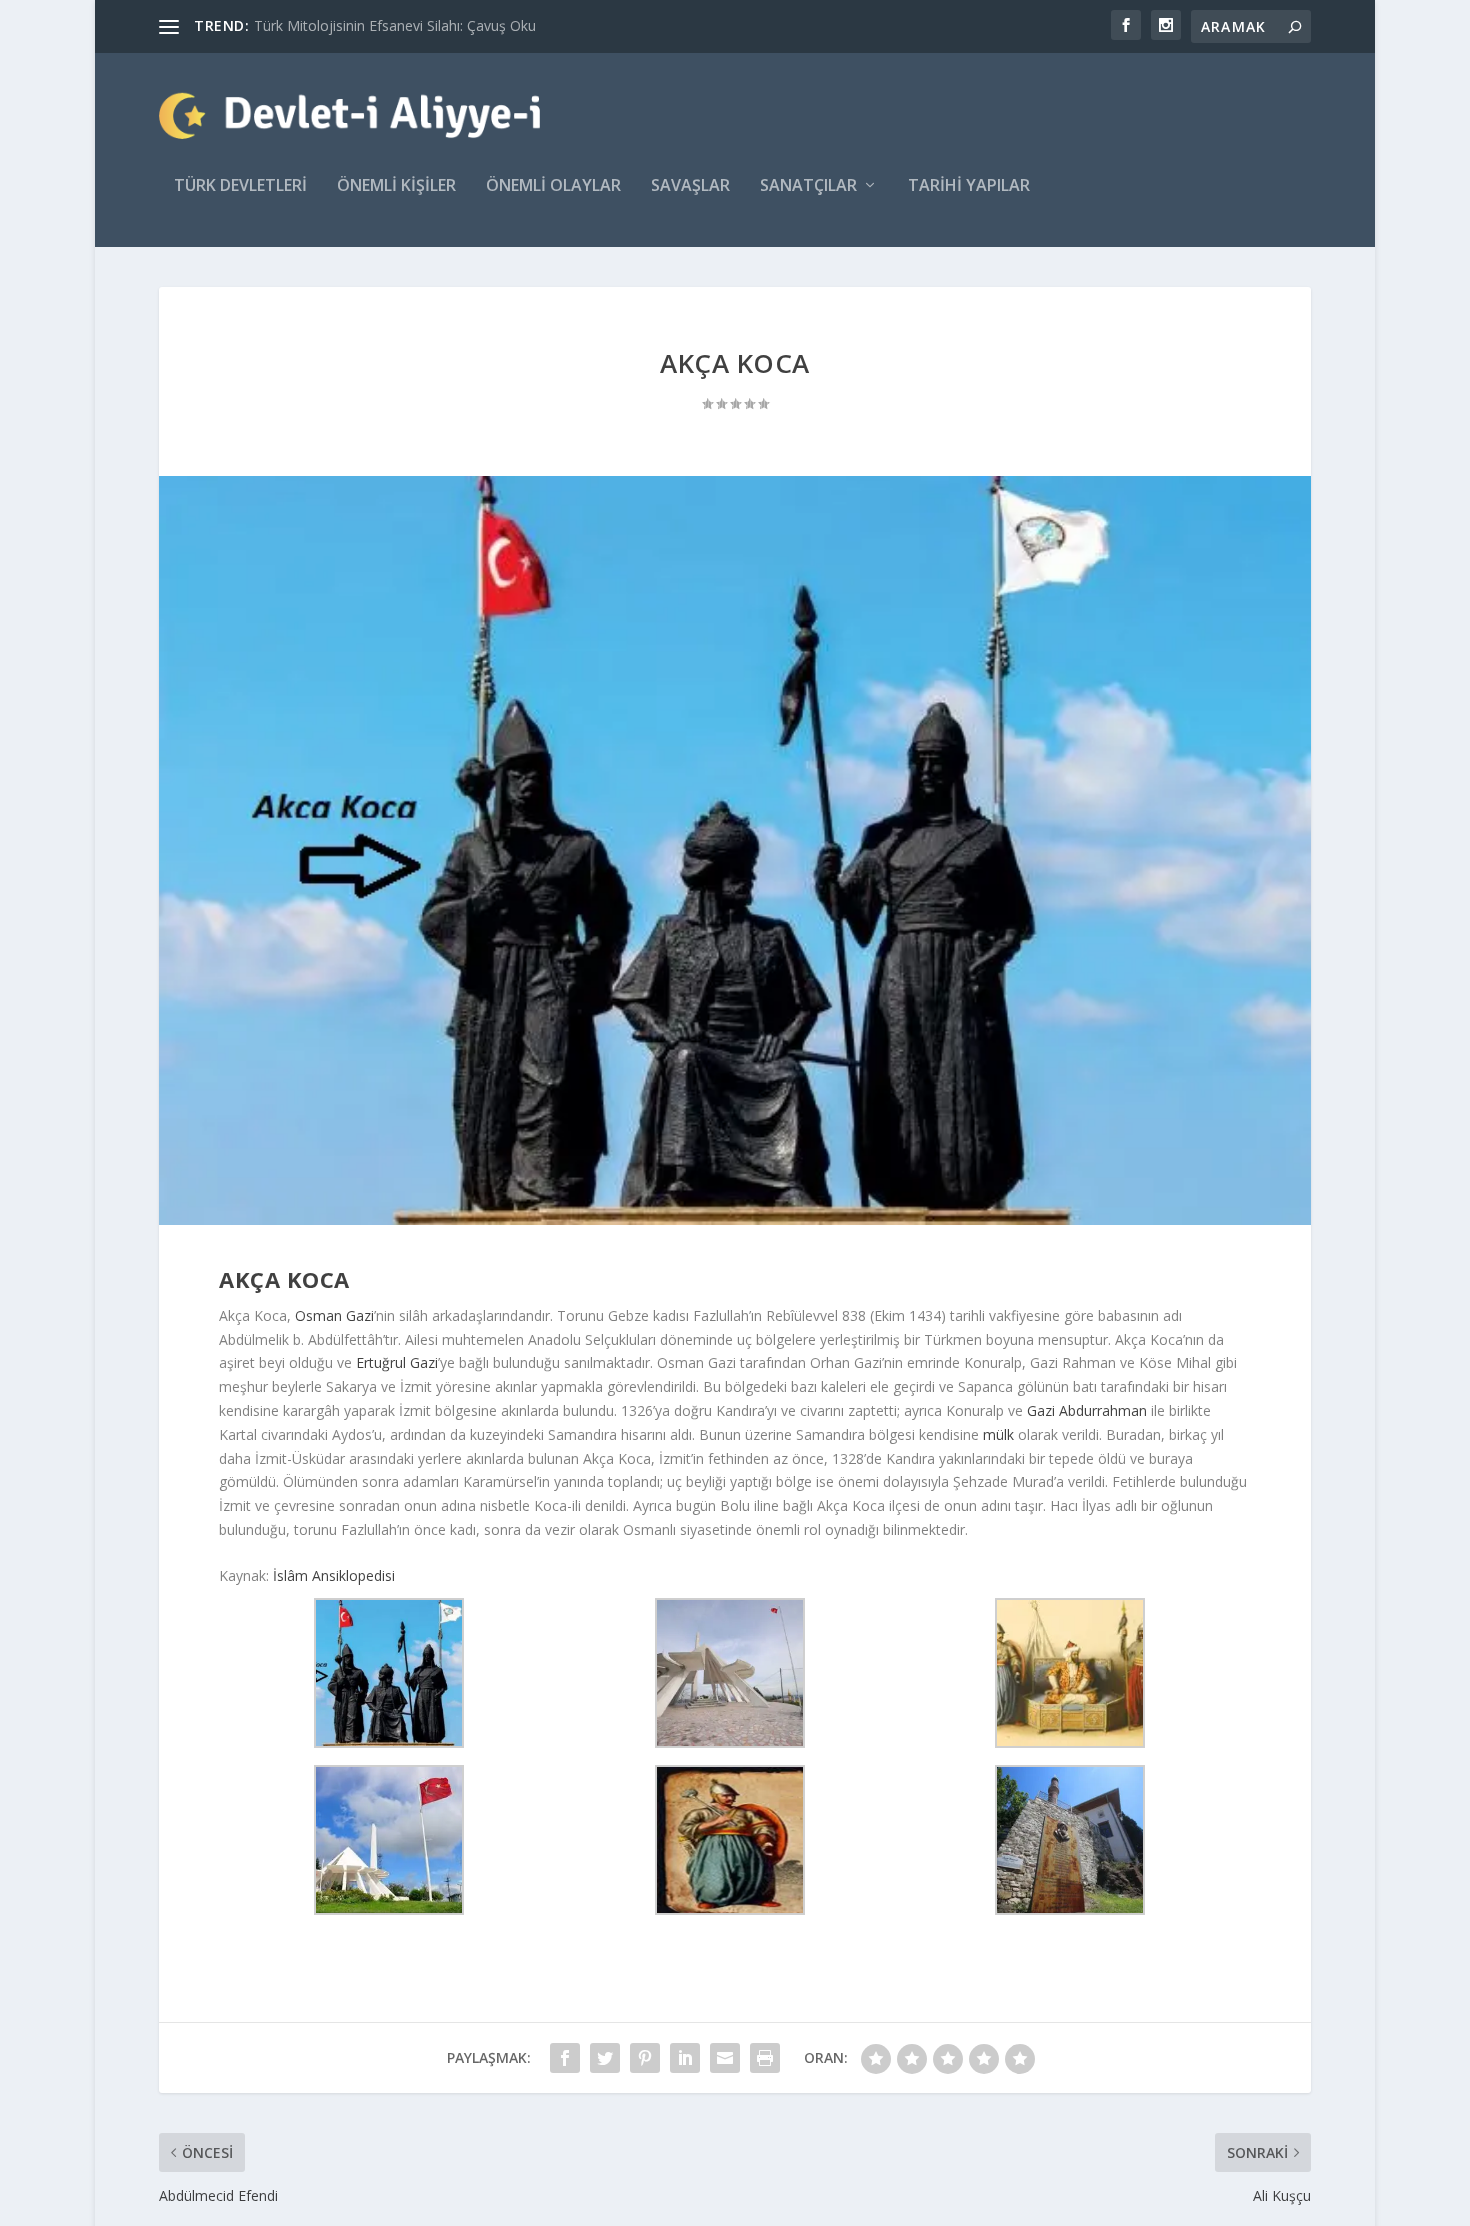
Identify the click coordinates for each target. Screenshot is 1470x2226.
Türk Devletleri (240, 186)
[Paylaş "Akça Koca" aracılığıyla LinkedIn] (685, 2058)
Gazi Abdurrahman (1087, 1410)
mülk (998, 1434)
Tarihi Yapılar (969, 186)
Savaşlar (690, 186)
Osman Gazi (334, 1315)
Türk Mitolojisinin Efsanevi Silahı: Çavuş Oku (395, 25)
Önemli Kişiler (396, 186)
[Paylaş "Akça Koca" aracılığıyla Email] (725, 2058)
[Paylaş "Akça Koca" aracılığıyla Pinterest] (645, 2058)
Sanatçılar (808, 186)
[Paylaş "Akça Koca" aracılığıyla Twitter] (605, 2058)
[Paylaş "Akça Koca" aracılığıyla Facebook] (565, 2058)
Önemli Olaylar (553, 186)
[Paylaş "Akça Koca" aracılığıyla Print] (765, 2058)
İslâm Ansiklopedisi (334, 1575)
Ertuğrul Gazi (397, 1362)
